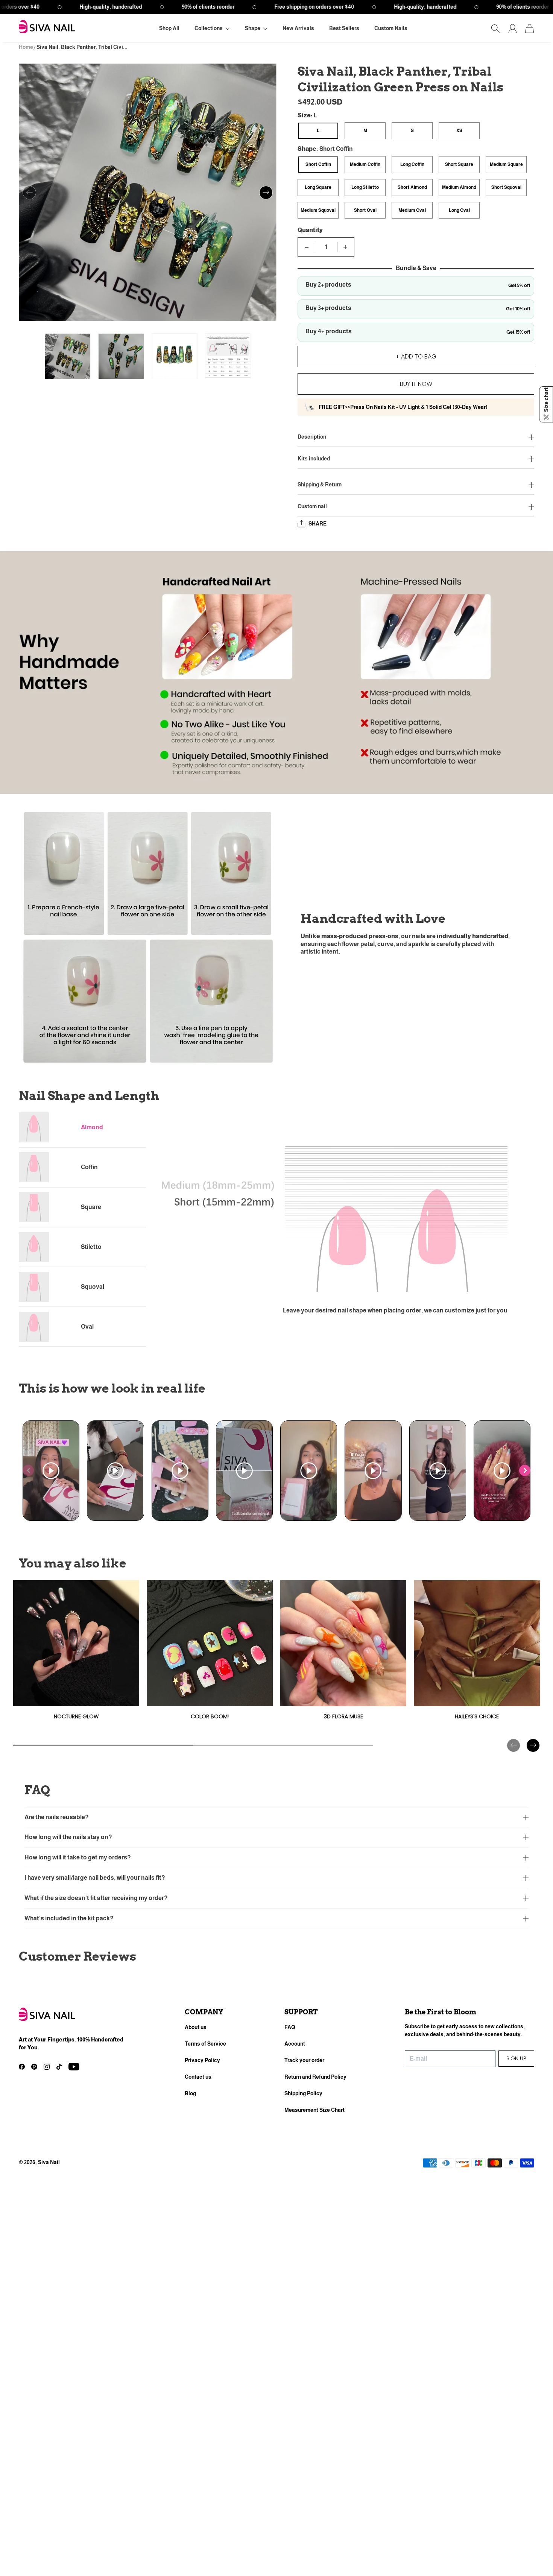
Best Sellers (344, 28)
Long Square (318, 187)
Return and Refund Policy (315, 2077)
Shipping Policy (303, 2093)
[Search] (496, 29)
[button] (212, 28)
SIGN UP (516, 2058)
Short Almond (412, 187)
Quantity (310, 230)
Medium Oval (412, 210)
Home (26, 47)
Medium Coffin (365, 164)
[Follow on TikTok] (59, 2067)
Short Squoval (506, 187)
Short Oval (365, 210)
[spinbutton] (326, 247)
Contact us (198, 2077)
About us (196, 2027)
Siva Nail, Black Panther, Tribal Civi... (82, 47)
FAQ (290, 2027)
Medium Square (506, 164)
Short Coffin (318, 164)
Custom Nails (391, 28)
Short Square (459, 164)
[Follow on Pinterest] (34, 2067)
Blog (190, 2093)
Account (295, 2044)
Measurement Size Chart (314, 2110)
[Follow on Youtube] (74, 2067)
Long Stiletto (365, 187)
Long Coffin (412, 164)
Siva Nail (49, 2162)
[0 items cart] (529, 29)
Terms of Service (205, 2044)
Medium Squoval (318, 210)
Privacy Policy (202, 2060)
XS (459, 131)
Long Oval (459, 210)
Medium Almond (459, 187)
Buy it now (416, 384)
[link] (76, 1653)
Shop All (169, 28)
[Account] (513, 29)
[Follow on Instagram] (47, 2067)
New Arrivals (298, 28)
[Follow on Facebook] (22, 2067)
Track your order (304, 2060)
